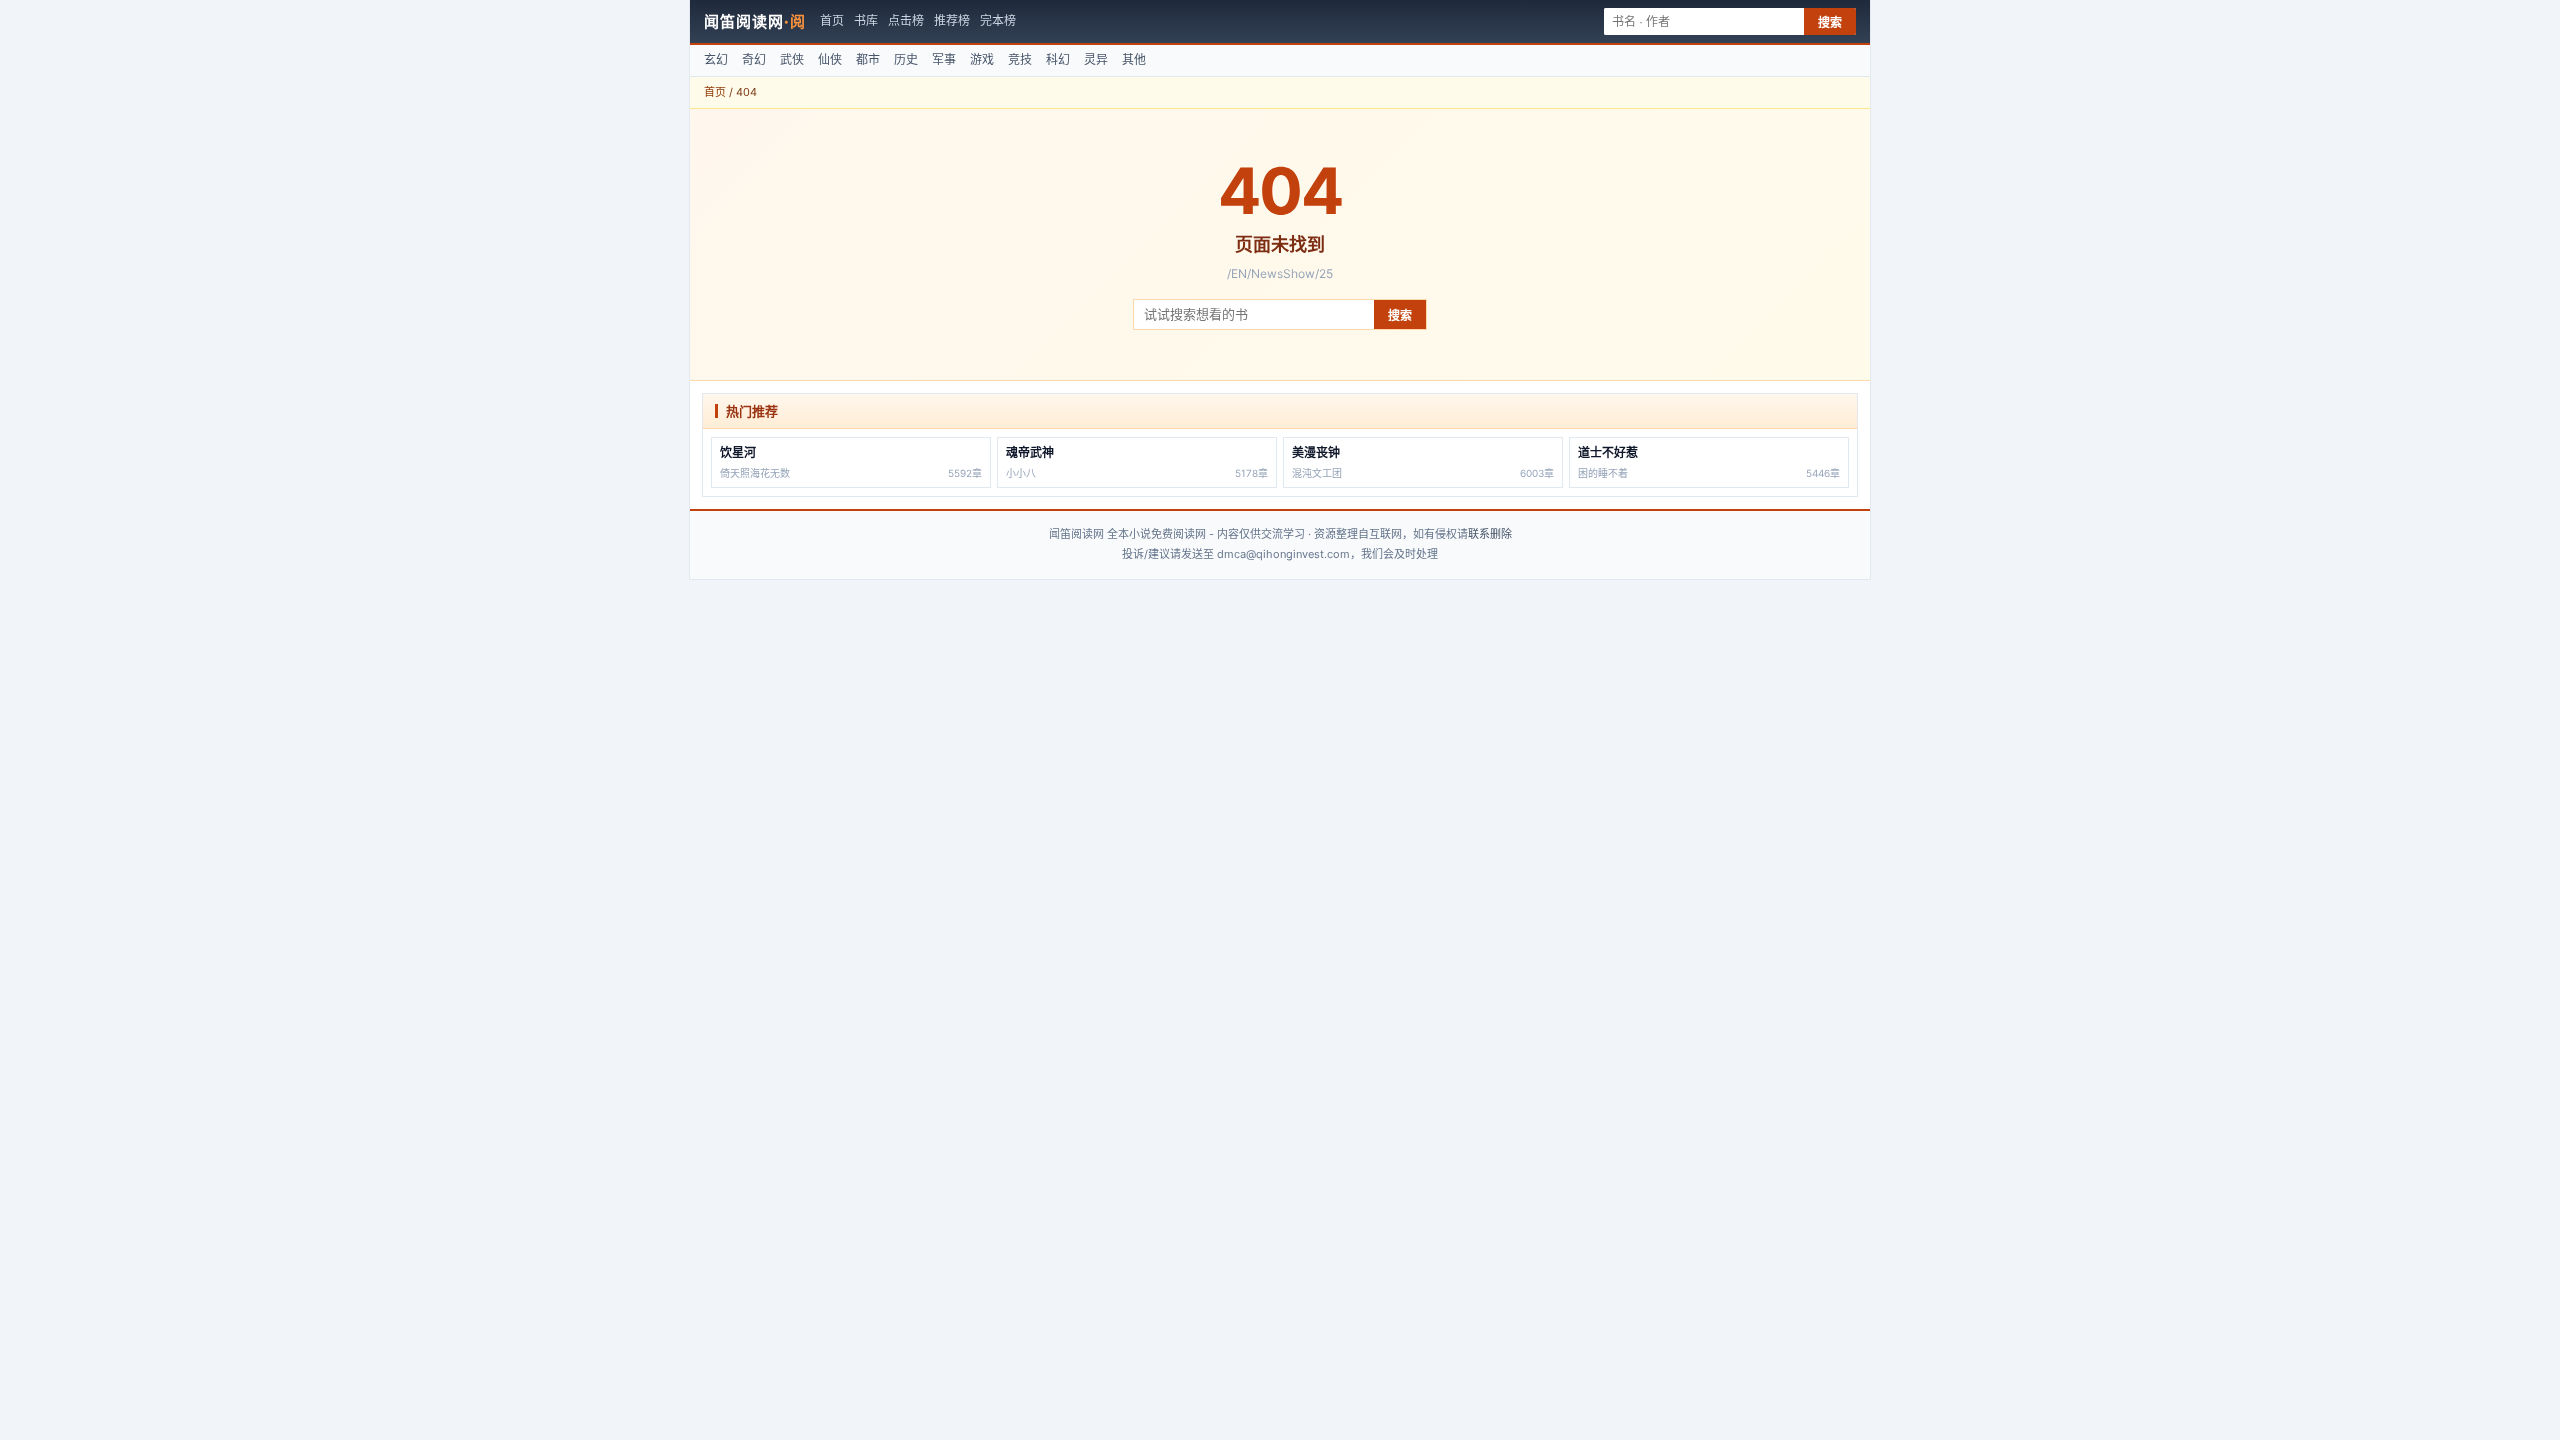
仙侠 (830, 59)
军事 (944, 59)
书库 (866, 20)
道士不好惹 (1608, 452)
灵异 (1096, 59)
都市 (868, 59)
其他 (1134, 59)
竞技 (1020, 59)
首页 (832, 20)
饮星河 (738, 452)
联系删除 (1490, 534)
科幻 (1058, 59)
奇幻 (754, 59)
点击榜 (906, 20)
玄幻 (716, 59)
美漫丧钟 (1316, 452)
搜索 (1830, 23)
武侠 (792, 59)
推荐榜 (952, 20)
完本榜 (998, 20)
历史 (906, 59)
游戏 (982, 59)
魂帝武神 (1030, 452)
